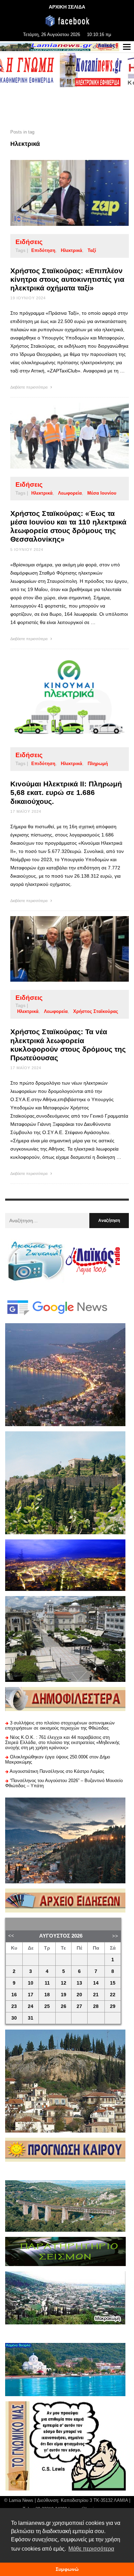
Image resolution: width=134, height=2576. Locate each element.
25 (47, 2006)
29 (113, 2006)
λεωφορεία (70, 493)
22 (113, 1995)
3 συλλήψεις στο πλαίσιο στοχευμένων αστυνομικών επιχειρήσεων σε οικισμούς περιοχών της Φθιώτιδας (60, 1725)
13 (79, 1983)
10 (31, 1983)
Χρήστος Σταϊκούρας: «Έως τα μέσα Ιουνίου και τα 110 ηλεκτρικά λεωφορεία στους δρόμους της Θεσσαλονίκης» (68, 526)
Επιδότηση (43, 250)
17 (31, 1995)
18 (47, 1995)
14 (96, 1983)
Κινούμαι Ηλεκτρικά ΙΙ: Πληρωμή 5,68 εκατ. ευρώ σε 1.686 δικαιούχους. (66, 792)
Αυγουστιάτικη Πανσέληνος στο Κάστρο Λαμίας (57, 1771)
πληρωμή (98, 764)
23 (14, 2006)
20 (79, 1995)
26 (64, 2006)
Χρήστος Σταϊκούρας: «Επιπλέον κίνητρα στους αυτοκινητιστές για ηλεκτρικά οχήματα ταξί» (67, 279)
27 (79, 2006)
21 (96, 1995)
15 (113, 1983)
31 (31, 2018)
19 (64, 1995)
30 (14, 2018)
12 (64, 1983)
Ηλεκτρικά (71, 250)
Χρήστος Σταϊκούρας (96, 1011)
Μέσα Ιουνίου (102, 493)
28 (96, 2006)
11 (47, 1983)
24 (31, 2006)
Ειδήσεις (29, 242)
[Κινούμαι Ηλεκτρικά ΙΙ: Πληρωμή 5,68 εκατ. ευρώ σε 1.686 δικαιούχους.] (59, 696)
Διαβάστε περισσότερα (29, 387)
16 (14, 1995)
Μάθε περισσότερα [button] (91, 2549)
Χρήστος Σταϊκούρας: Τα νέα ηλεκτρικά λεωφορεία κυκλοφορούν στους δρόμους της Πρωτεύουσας (68, 1045)
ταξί (92, 250)
